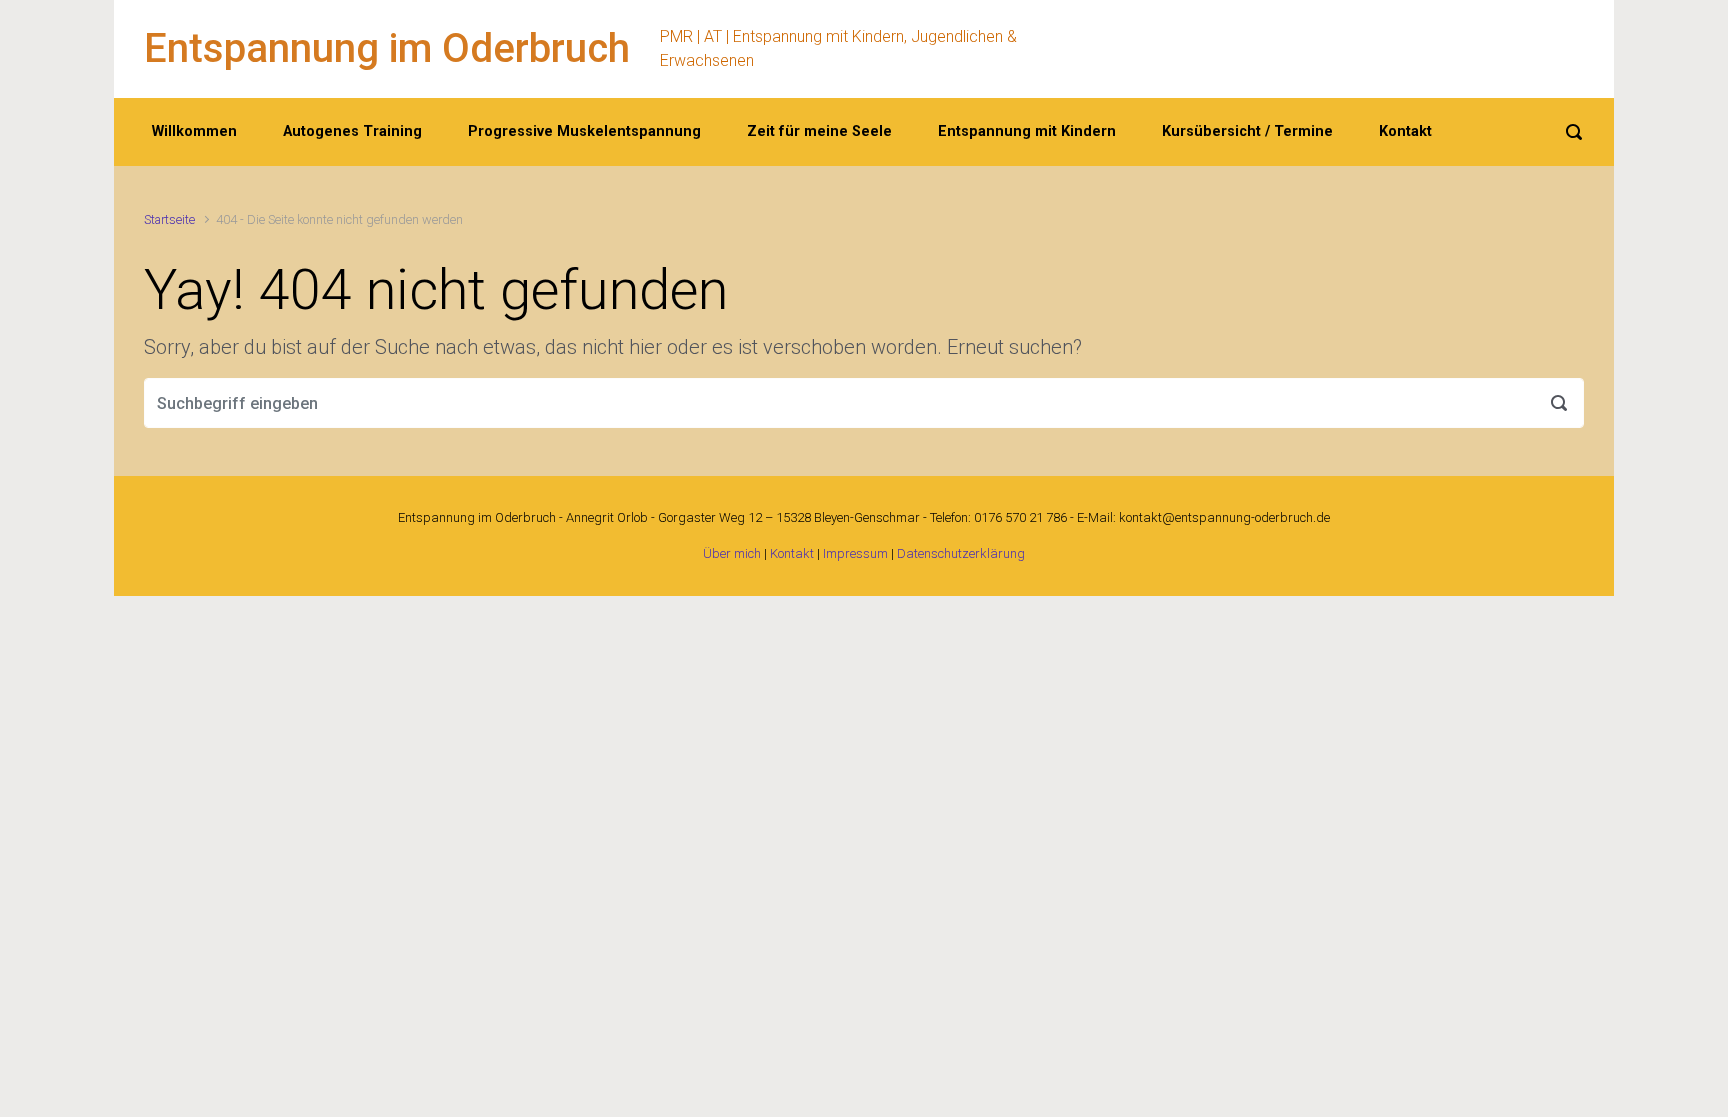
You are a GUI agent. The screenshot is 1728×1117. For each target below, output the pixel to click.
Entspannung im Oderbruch (387, 48)
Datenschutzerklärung (961, 553)
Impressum (855, 553)
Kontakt (792, 553)
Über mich (732, 553)
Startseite (169, 219)
